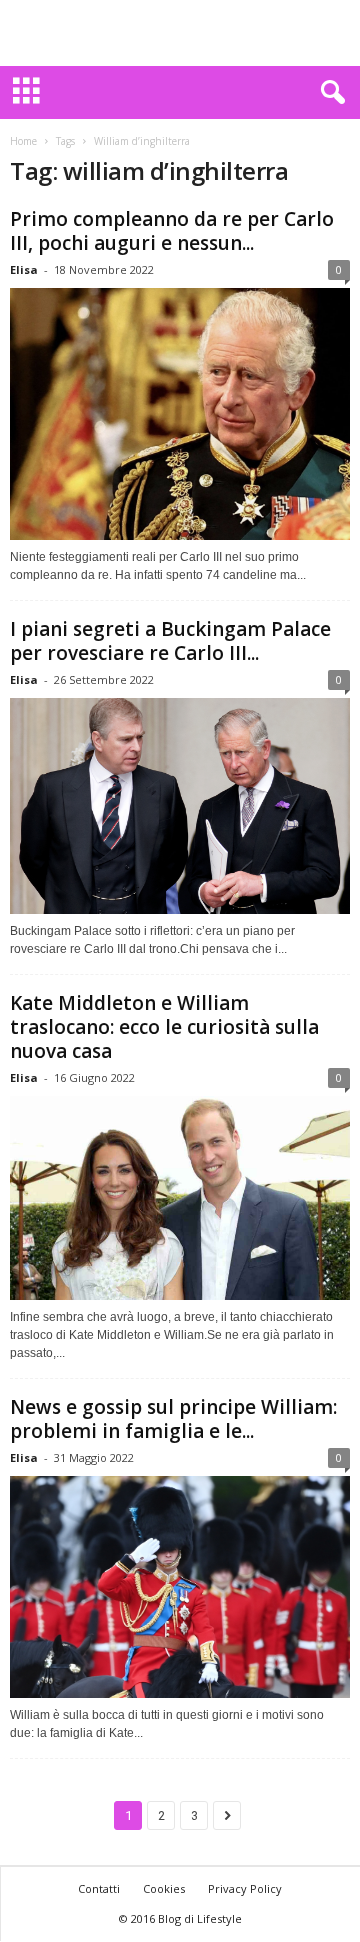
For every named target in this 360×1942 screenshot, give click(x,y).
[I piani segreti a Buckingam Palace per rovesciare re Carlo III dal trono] (180, 806)
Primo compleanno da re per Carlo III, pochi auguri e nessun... (172, 231)
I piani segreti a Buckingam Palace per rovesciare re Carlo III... (170, 641)
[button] (329, 93)
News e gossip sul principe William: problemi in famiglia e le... (173, 1419)
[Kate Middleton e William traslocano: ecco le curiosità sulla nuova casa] (180, 1198)
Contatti (99, 1888)
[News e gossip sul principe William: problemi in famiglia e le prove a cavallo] (180, 1587)
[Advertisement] (180, 33)
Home (23, 141)
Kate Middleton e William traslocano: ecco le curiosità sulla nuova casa (164, 1027)
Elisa (24, 269)
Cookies (164, 1888)
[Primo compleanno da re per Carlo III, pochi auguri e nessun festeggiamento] (180, 414)
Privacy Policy (245, 1888)
